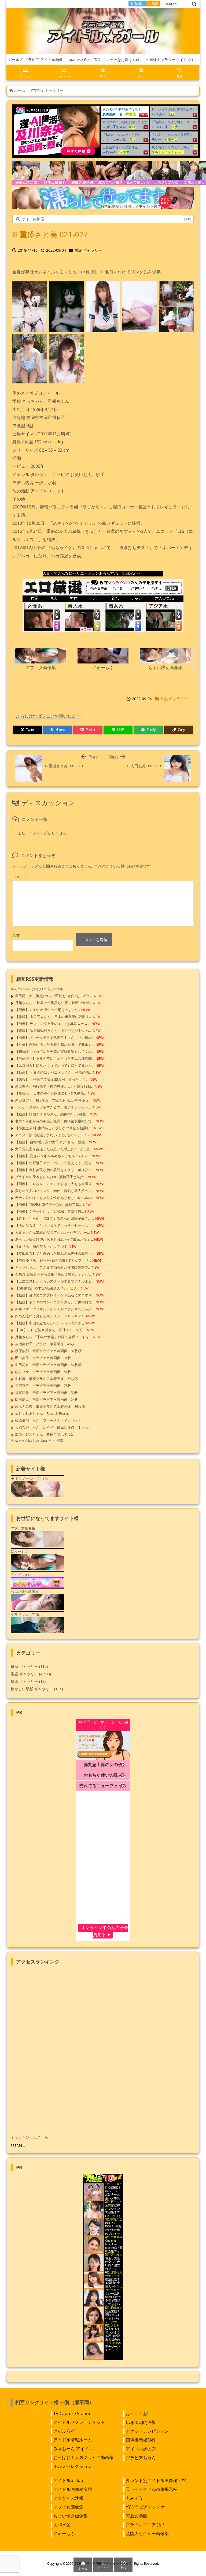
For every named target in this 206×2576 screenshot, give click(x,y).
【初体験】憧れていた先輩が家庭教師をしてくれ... (55, 1051)
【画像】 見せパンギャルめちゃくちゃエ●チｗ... (53, 1156)
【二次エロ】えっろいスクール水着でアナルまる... (55, 1281)
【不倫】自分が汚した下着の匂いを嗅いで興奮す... (55, 1044)
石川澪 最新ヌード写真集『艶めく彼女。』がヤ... (53, 1274)
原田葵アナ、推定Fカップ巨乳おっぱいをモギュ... (54, 996)
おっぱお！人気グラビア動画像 (83, 2457)
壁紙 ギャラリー (28, 1681)
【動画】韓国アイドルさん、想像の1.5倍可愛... (52, 1114)
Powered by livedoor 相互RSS (37, 1440)
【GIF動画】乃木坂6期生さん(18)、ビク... (47, 1288)
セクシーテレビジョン (147, 2431)
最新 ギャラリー (29, 1666)
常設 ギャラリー (50, 90)
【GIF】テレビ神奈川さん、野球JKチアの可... (50, 1330)
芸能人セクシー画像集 (147, 2533)
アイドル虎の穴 (141, 2449)
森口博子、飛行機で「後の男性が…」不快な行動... (54, 1086)
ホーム (20, 90)
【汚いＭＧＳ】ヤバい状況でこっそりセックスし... (55, 1225)
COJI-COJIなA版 (141, 2422)
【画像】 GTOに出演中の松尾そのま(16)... (47, 1010)
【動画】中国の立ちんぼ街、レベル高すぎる (50, 1323)
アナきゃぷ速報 (68, 2498)
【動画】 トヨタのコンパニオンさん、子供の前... (53, 1072)
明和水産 (62, 2525)
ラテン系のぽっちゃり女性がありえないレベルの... (55, 1198)
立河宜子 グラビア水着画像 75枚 (43, 1386)
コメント (20, 877)
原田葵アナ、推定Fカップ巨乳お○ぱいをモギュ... (53, 1100)
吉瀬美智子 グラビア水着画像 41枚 (45, 1344)
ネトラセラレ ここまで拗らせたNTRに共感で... (53, 1267)
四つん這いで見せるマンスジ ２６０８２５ (50, 1316)
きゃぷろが (64, 2431)
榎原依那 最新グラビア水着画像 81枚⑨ (48, 1351)
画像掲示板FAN (141, 2440)
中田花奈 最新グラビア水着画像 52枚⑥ (48, 1365)
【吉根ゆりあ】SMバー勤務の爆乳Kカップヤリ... (53, 1260)
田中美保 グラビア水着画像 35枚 (43, 1358)
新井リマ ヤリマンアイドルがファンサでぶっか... (55, 1309)
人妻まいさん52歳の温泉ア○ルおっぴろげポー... (52, 1232)
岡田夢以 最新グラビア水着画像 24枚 (47, 1400)
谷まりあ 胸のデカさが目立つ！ (41, 1246)
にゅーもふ (64, 2533)
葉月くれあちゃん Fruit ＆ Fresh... (43, 1413)
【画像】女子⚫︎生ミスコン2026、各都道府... (49, 1212)
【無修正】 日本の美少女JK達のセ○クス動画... (51, 1093)
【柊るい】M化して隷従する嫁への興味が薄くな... (54, 1219)
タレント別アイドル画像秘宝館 (156, 2480)
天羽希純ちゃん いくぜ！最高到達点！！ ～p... (53, 1427)
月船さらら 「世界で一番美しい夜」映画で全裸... (53, 1003)
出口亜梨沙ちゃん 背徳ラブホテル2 (44, 1434)
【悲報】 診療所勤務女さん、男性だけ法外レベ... (53, 1031)
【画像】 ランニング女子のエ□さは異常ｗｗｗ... (53, 1024)
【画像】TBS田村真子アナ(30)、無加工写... (48, 1205)
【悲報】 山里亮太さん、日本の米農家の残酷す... (53, 1017)
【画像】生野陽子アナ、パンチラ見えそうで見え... (55, 1163)
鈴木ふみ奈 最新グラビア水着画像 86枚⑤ (50, 1406)
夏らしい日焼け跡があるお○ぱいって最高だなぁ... (54, 1239)
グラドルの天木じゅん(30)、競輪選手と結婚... (51, 1177)
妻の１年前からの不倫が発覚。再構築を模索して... (55, 1121)
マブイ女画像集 (68, 2507)
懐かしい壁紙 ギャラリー (37, 1689)
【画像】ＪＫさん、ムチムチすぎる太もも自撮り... (55, 1184)
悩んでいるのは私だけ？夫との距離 (37, 989)
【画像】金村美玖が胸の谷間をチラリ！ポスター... (55, 1170)
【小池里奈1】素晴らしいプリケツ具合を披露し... (54, 1128)
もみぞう (134, 2498)
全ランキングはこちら (30, 2137)
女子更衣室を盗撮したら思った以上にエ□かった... (54, 1149)
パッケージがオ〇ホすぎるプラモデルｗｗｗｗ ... (53, 1107)
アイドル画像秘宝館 (73, 2489)
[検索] (194, 4)
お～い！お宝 (139, 2413)
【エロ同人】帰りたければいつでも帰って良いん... (55, 1065)
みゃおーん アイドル (73, 2449)
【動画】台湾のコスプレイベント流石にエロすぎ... (55, 1295)
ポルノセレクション (73, 2466)
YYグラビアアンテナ (145, 2507)
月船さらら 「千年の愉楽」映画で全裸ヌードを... (53, 1337)
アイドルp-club (68, 2480)
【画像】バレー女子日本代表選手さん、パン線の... (55, 1038)
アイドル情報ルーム (73, 2440)
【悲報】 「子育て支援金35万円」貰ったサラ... (52, 1079)
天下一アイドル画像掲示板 (152, 2489)
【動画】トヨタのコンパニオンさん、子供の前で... (55, 1302)
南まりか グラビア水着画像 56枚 (43, 1372)
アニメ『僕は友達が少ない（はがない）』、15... (53, 1135)
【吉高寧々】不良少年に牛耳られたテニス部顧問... (55, 1058)
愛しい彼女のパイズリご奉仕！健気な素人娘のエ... (55, 1191)
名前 (16, 935)
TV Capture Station (72, 2413)
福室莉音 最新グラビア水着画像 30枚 (47, 1393)
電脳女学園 (137, 2516)
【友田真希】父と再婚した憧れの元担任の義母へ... (55, 1253)
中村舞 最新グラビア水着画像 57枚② (47, 1379)
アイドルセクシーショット (79, 2422)
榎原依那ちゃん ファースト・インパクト (48, 1420)
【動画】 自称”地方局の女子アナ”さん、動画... (51, 1142)
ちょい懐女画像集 (71, 2516)
